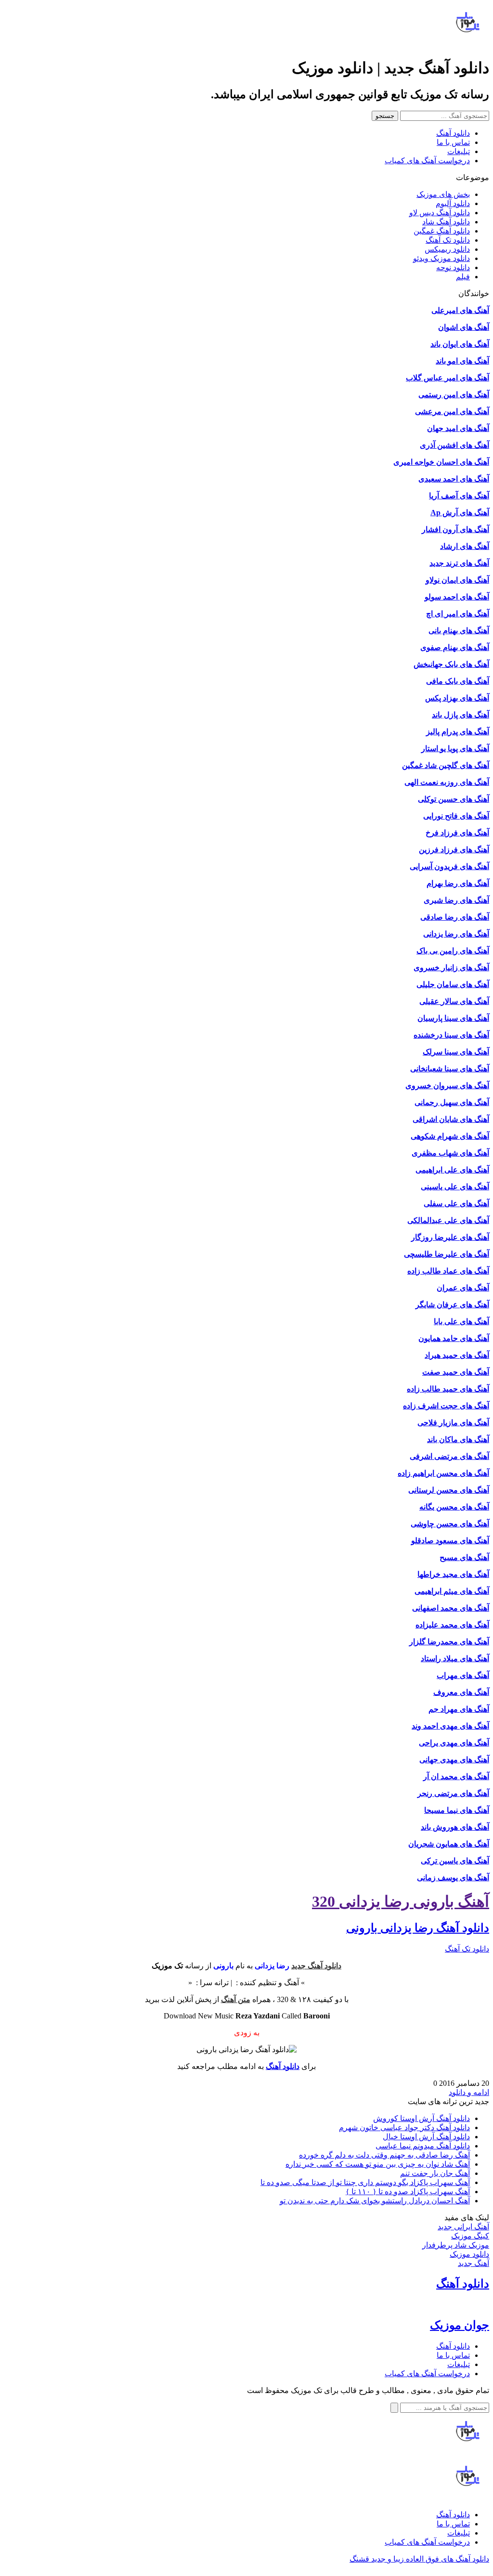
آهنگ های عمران (463, 1288)
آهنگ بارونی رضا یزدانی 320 (401, 1901)
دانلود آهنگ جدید (316, 1966)
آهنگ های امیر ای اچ (458, 614)
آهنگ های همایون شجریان (449, 1844)
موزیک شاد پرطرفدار (456, 2245)
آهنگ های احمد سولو (457, 597)
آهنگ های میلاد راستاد (455, 1659)
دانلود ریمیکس (447, 249)
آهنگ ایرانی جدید (463, 2227)
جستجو (385, 116)
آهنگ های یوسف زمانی (453, 1878)
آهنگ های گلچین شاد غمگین (446, 765)
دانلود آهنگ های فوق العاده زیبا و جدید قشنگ (419, 2559)
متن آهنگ (236, 1999)
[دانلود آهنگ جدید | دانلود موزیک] (468, 44)
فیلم (463, 277)
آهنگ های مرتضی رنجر (453, 1793)
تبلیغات (459, 151)
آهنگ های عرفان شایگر (452, 1305)
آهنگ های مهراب (463, 1675)
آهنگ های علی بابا (461, 1321)
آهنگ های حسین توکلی (454, 799)
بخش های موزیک (443, 194)
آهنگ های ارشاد (465, 546)
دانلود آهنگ (453, 133)
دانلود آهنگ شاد (446, 222)
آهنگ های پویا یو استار (455, 748)
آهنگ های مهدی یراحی (454, 1743)
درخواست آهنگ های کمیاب (427, 161)
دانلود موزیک (469, 2254)
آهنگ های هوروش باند (455, 1827)
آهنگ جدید (474, 2263)
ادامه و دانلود (469, 2092)
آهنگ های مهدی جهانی (454, 1760)
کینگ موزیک (470, 2236)
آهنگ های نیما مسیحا (457, 1810)
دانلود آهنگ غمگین (442, 231)
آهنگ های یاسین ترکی (455, 1861)
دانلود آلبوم (453, 203)
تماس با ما (453, 142)
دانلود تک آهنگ (448, 240)
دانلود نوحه (453, 267)
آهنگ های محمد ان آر (456, 1776)
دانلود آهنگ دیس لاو (440, 213)
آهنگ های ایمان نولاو (457, 580)
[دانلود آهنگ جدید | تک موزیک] (468, 2453)
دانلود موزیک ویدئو (441, 258)
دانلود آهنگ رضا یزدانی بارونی (418, 1928)
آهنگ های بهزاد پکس (457, 698)
